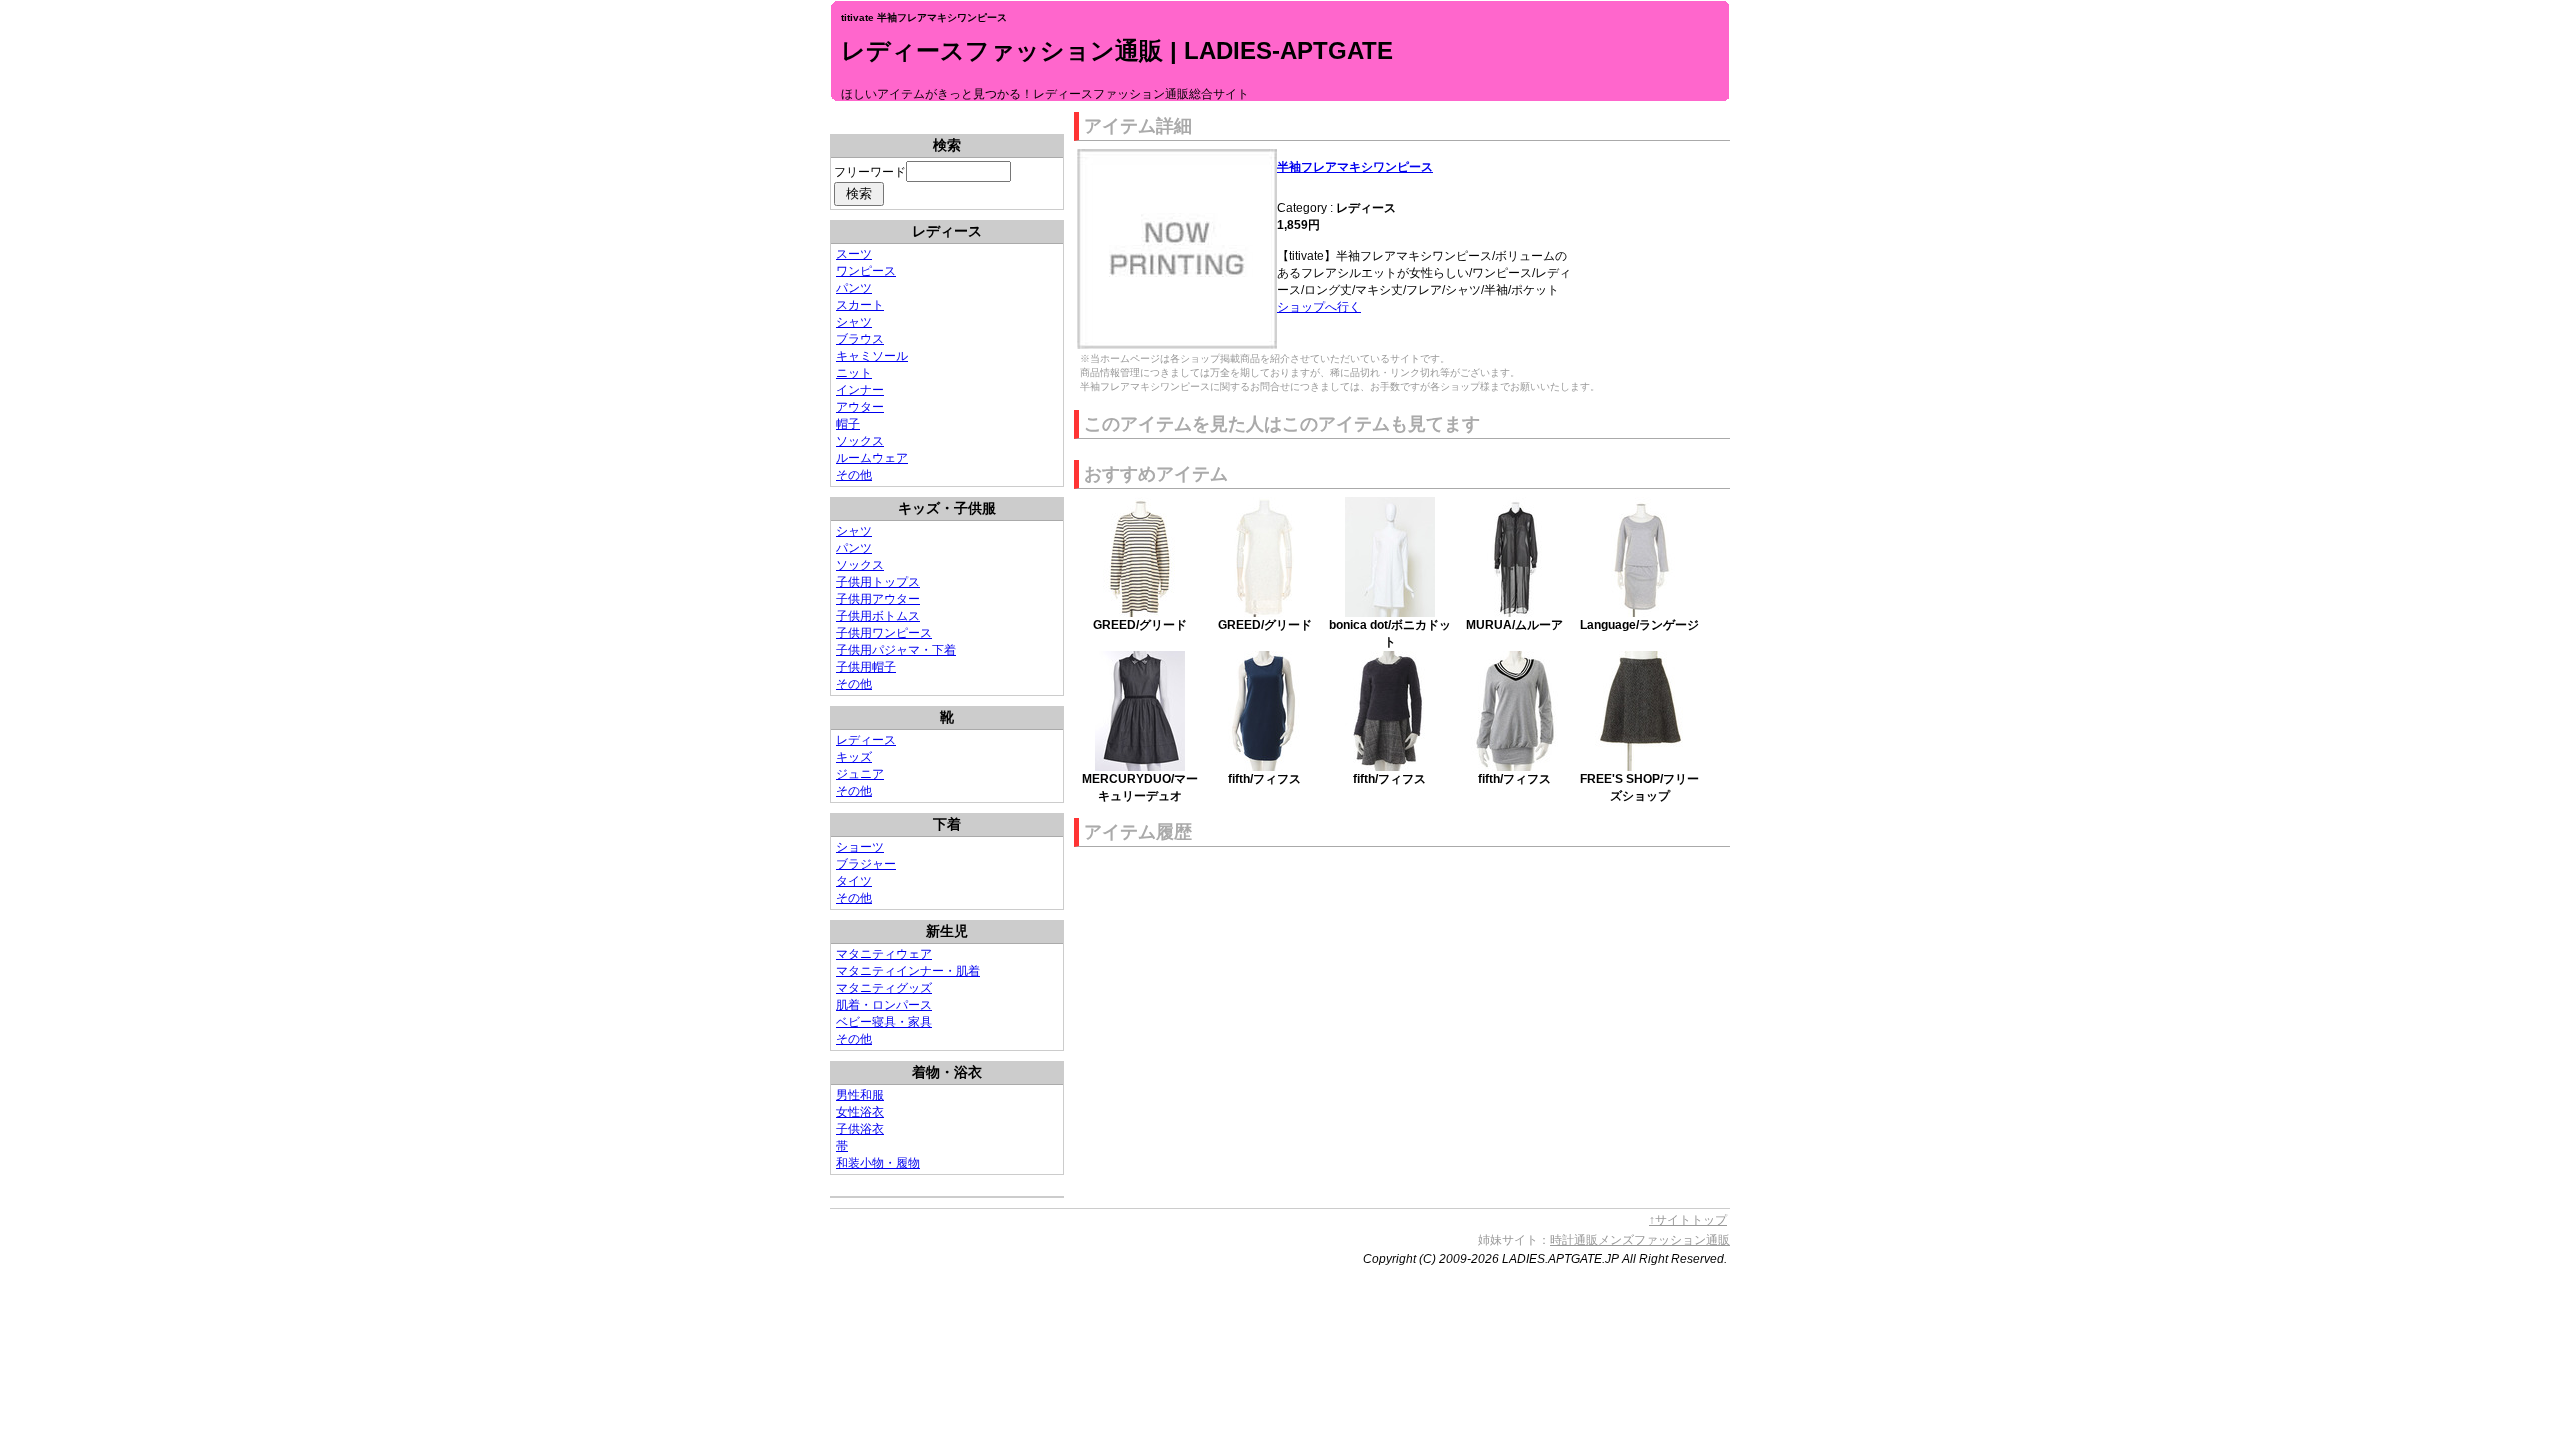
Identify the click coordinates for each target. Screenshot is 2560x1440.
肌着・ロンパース (884, 1005)
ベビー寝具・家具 (884, 1022)
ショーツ (860, 847)
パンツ (854, 288)
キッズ (854, 757)
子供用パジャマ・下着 (896, 650)
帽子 (848, 424)
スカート (860, 305)
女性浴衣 (860, 1112)
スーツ (854, 254)
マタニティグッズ (884, 988)
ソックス (860, 441)
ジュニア (860, 774)
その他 (854, 475)
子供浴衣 (860, 1129)
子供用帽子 (866, 667)
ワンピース (866, 271)
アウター (860, 407)
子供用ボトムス (878, 616)
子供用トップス (878, 582)
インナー (860, 390)
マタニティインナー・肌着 (908, 971)
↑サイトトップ (1688, 1220)
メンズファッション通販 (1664, 1240)
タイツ (854, 881)
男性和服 (860, 1095)
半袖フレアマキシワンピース (1355, 167)
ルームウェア (872, 458)
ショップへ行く (1319, 307)
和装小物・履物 (878, 1163)
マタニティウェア (884, 954)
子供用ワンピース (884, 633)
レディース (866, 740)
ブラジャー (866, 864)
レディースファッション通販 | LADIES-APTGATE (1117, 50)
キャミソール (872, 356)
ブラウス (860, 339)
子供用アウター (878, 599)
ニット (854, 373)
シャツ (854, 322)
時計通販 (1574, 1240)
